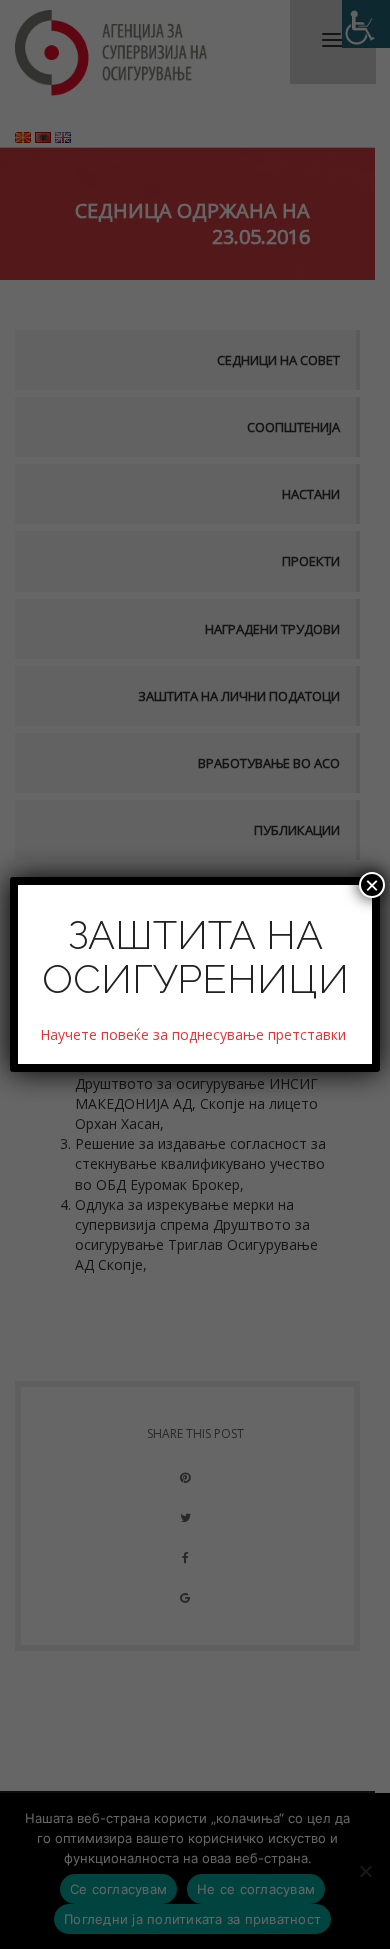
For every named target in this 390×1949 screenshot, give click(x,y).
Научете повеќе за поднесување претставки (195, 1034)
